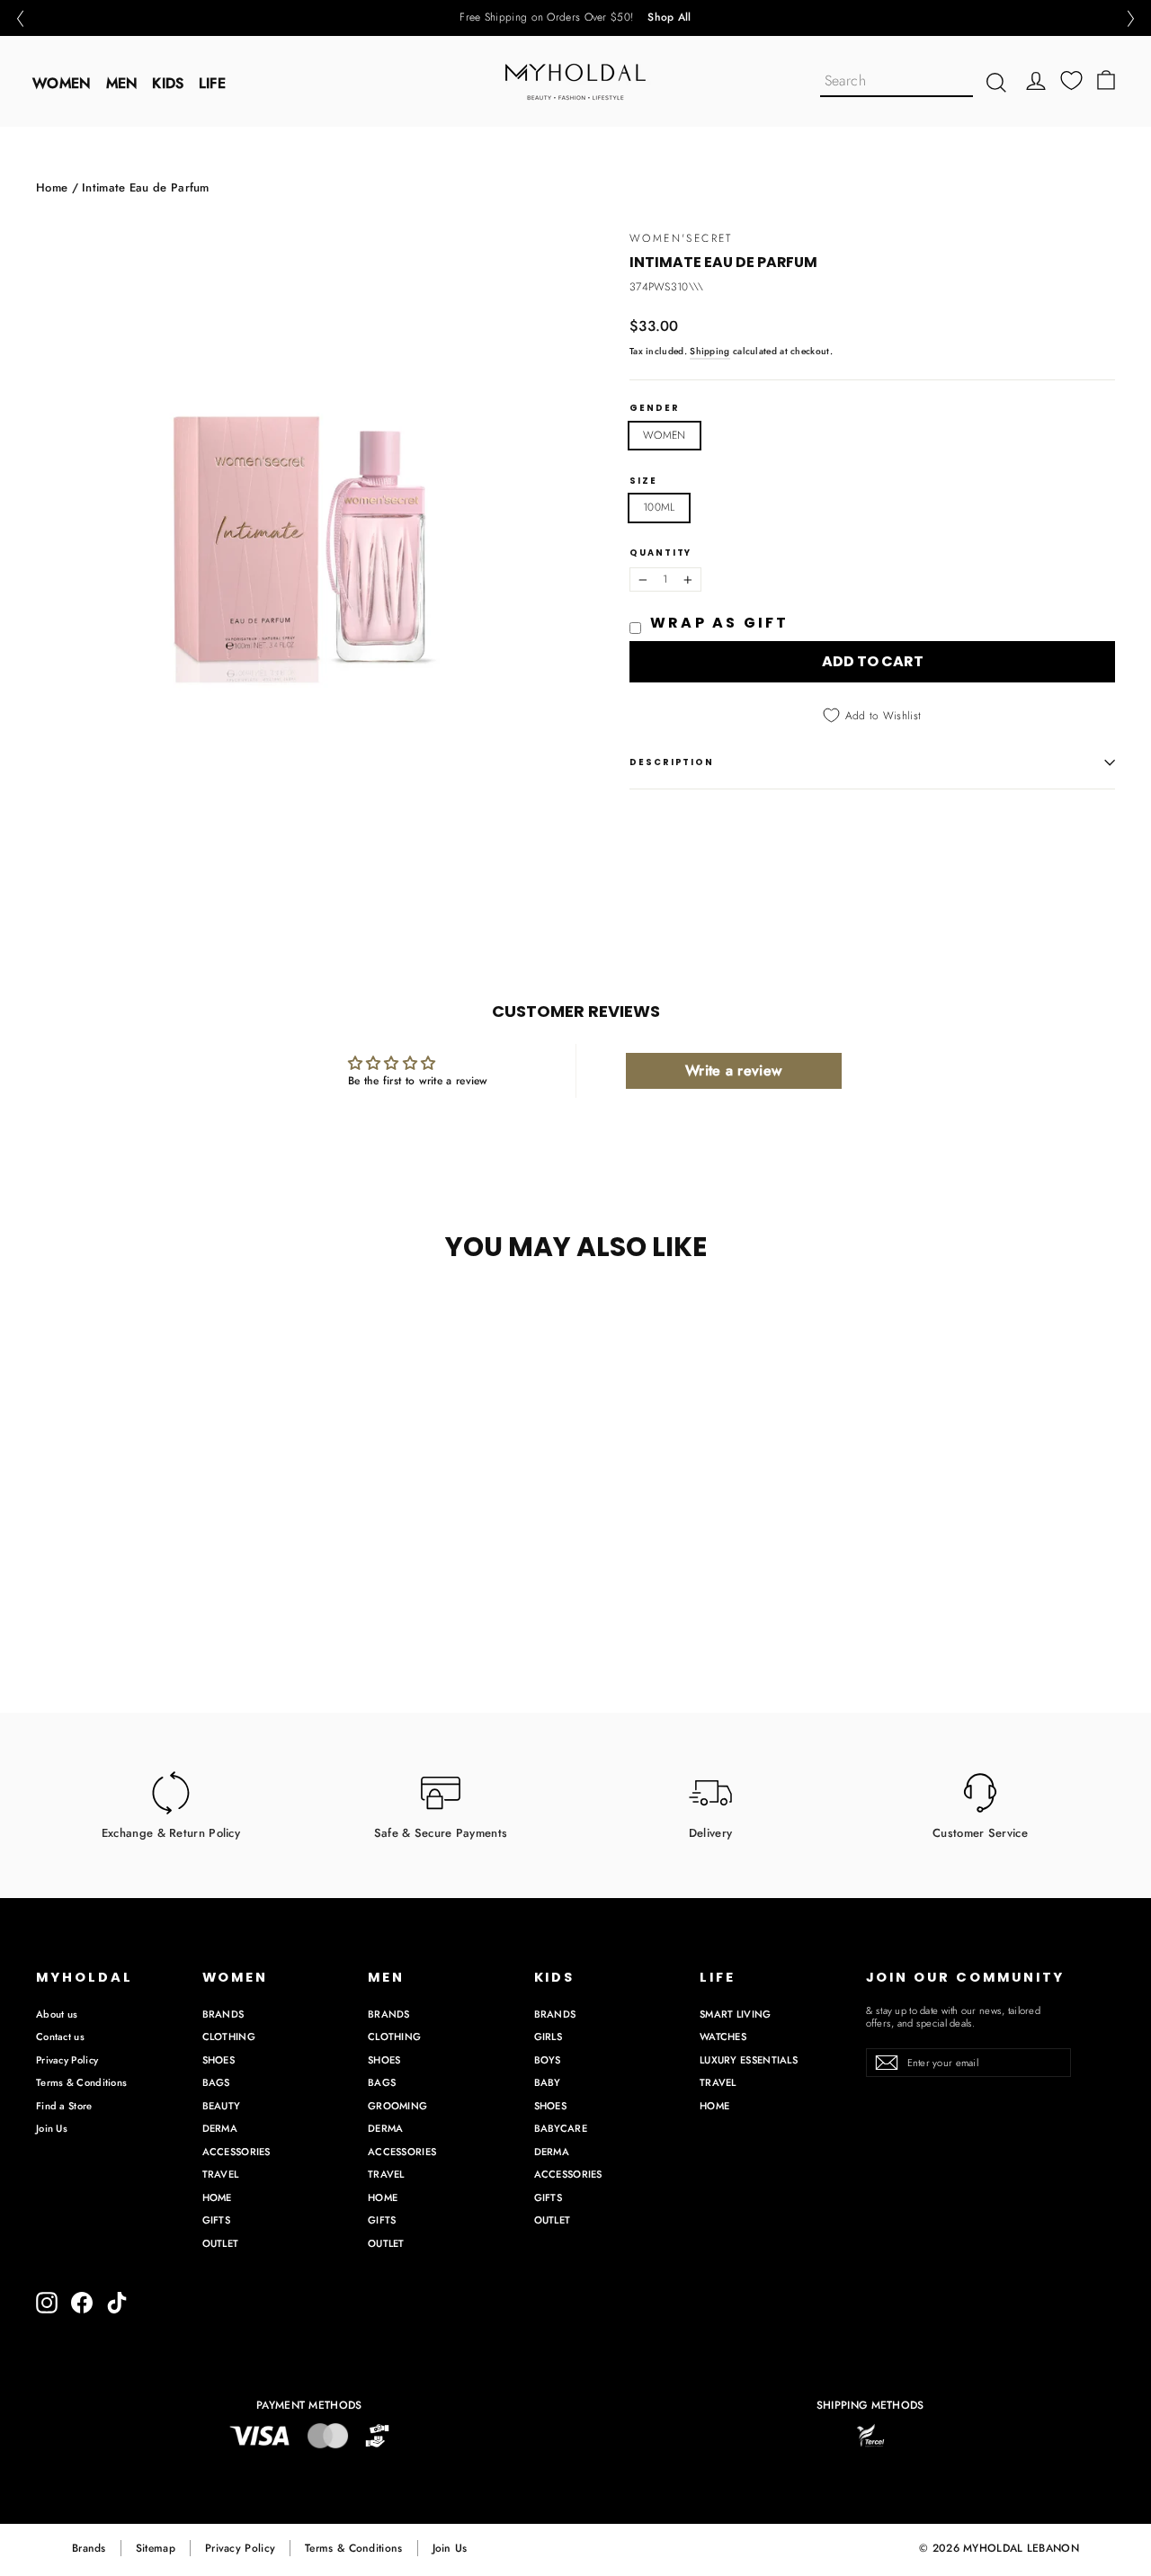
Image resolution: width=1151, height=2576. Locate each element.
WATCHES (723, 2037)
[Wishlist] (1071, 80)
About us (57, 2014)
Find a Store (64, 2106)
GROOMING (397, 2106)
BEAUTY (222, 2106)
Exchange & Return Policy (171, 1832)
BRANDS (223, 2014)
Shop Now (638, 18)
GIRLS (549, 2037)
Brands (89, 2548)
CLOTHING (229, 2037)
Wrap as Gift (719, 623)
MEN (122, 83)
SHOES (219, 2060)
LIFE (212, 83)
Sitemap (156, 2548)
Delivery (710, 1832)
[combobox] (897, 82)
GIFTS (217, 2220)
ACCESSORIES (236, 2152)
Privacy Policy (67, 2060)
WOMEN (62, 83)
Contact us (60, 2037)
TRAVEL (221, 2174)
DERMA (220, 2128)
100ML (659, 507)
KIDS (168, 83)
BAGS (216, 2082)
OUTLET (221, 2243)
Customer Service (980, 1832)
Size (643, 481)
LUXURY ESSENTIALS (749, 2060)
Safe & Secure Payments (441, 1832)
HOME (217, 2197)
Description (672, 762)
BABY (548, 2082)
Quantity (660, 553)
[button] (20, 18)
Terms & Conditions (81, 2082)
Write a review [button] (733, 1070)
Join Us (52, 2128)
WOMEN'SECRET (681, 238)
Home (52, 187)
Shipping (709, 351)
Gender (655, 408)
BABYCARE (561, 2128)
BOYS (548, 2060)
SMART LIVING (736, 2014)
